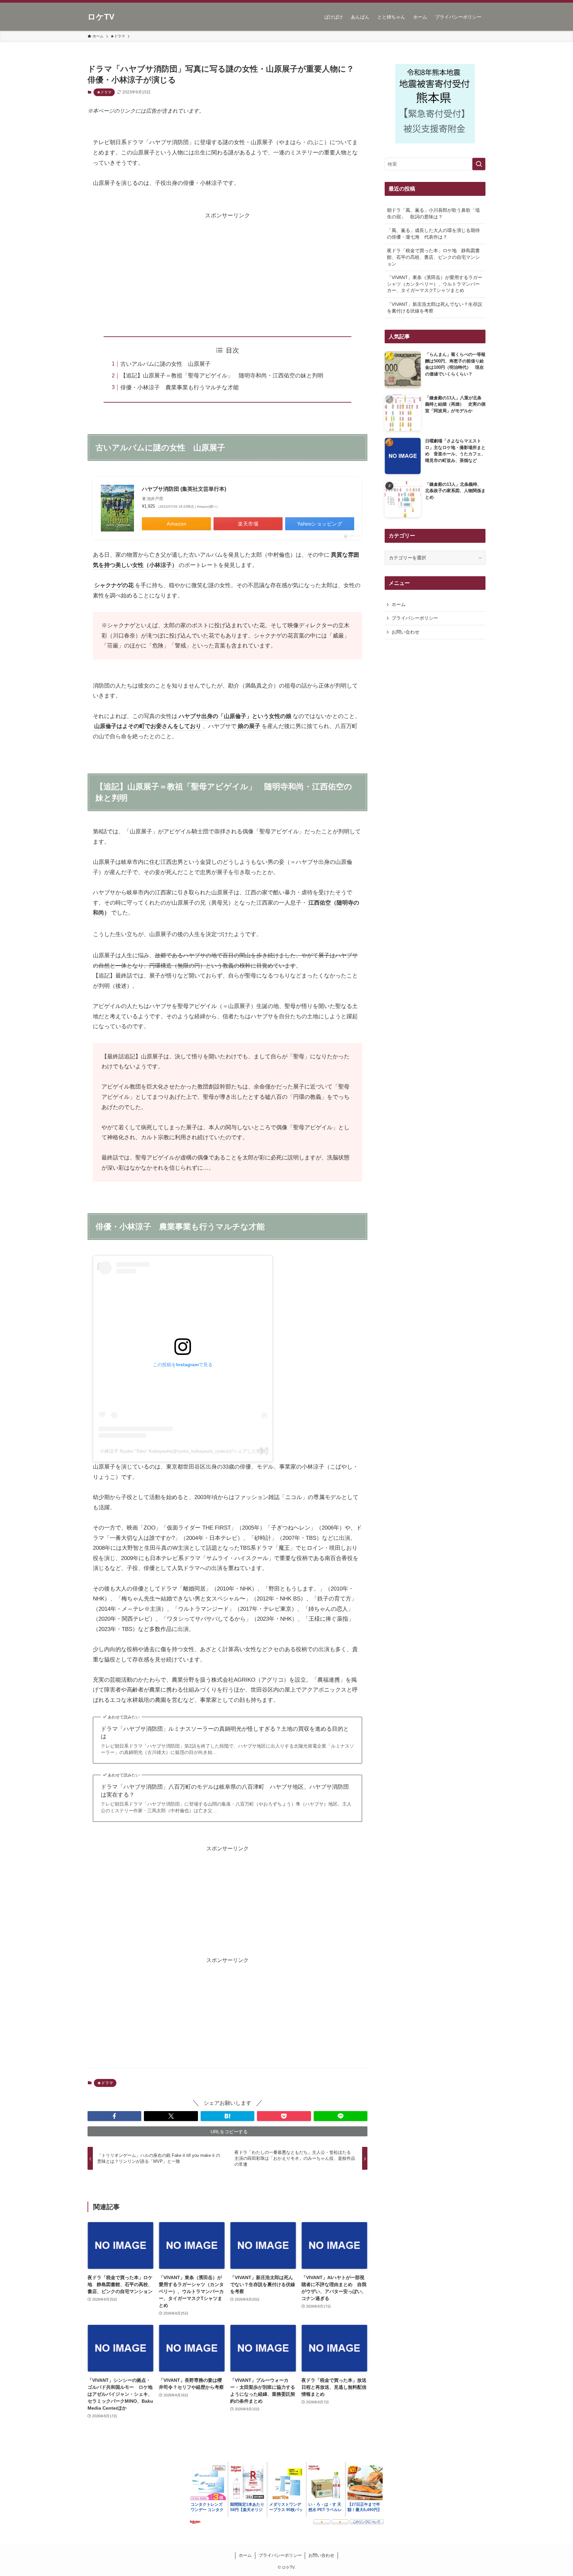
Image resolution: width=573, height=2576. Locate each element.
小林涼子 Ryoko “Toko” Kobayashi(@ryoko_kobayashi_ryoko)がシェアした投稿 (183, 1451)
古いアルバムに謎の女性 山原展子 (165, 364)
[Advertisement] (227, 267)
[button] (114, 2116)
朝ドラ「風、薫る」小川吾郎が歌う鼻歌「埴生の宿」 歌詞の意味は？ (433, 213)
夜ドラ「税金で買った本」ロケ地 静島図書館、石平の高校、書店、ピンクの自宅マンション (433, 257)
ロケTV (101, 17)
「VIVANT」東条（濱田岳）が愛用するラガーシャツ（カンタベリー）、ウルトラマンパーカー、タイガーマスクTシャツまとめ (435, 284)
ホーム (399, 604)
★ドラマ (104, 92)
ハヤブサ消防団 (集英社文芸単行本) (184, 489)
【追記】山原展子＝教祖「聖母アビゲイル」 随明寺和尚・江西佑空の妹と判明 (222, 376)
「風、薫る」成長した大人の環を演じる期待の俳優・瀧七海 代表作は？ (433, 234)
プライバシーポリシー (415, 618)
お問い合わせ (406, 632)
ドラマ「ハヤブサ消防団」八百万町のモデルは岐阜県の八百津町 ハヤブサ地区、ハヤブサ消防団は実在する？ (225, 1791)
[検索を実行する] (479, 164)
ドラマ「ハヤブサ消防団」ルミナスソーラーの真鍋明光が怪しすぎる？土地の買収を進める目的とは (225, 1733)
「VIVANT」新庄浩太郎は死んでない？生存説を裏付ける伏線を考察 (435, 308)
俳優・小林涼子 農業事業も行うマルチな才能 (180, 388)
